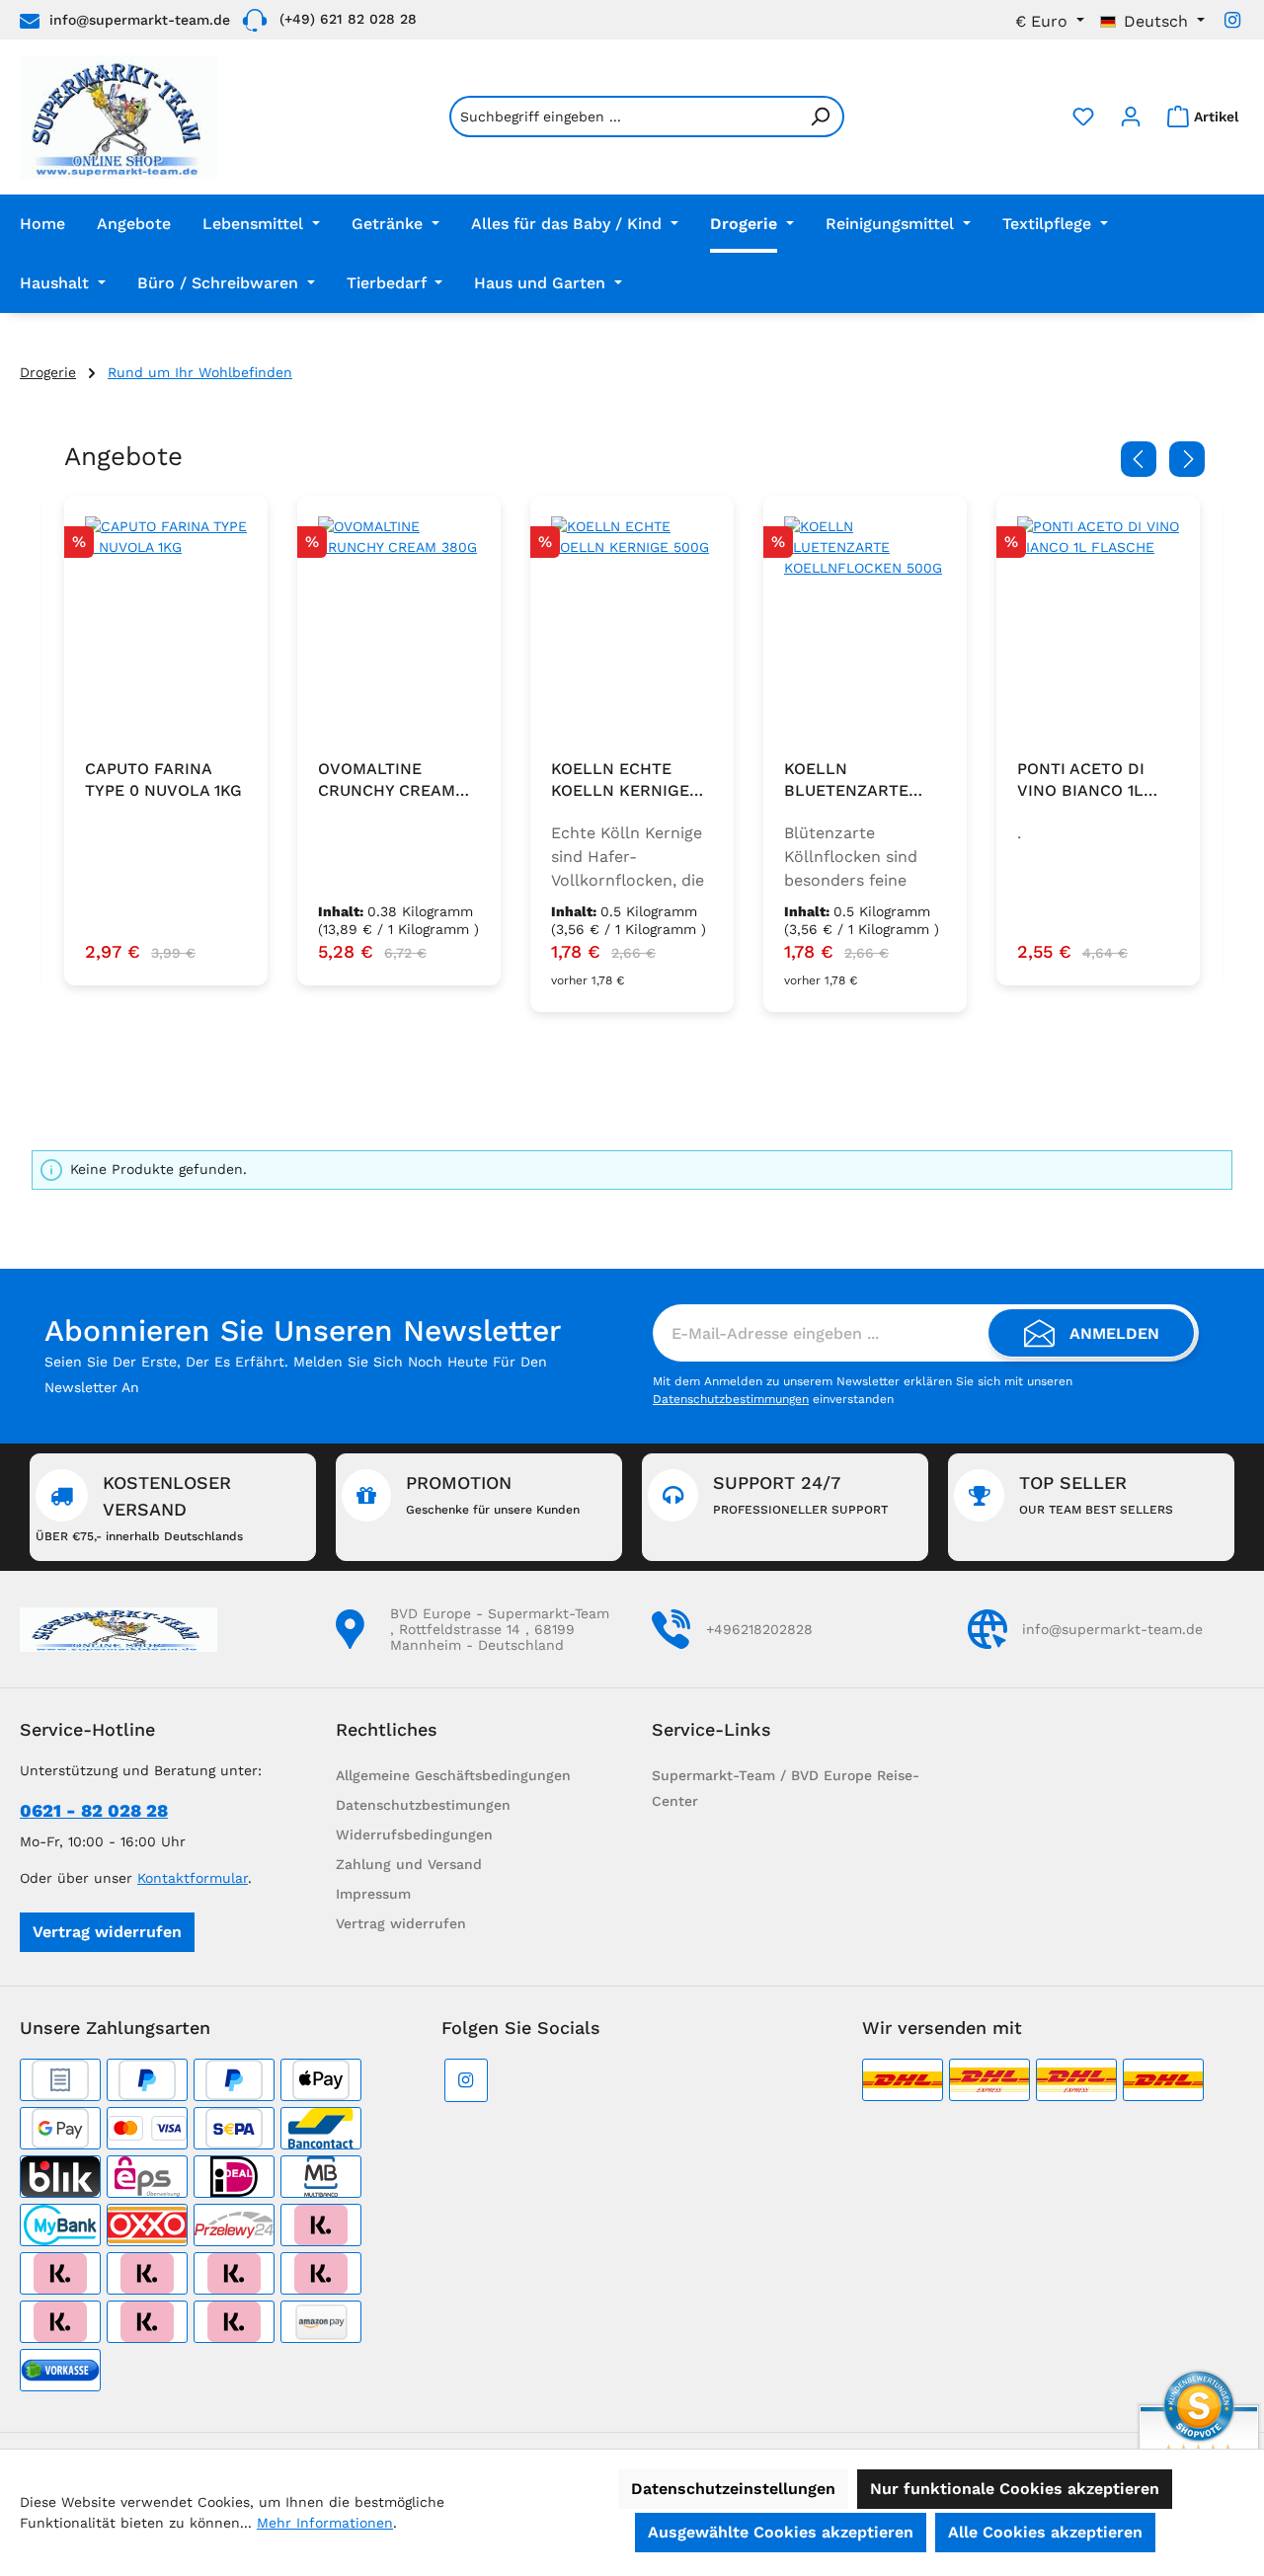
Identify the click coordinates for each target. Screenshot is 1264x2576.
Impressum (373, 1894)
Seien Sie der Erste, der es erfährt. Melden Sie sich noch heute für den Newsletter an (296, 1374)
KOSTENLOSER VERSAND (139, 1508)
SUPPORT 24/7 (800, 1494)
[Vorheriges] (1139, 459)
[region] (632, 754)
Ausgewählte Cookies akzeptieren (781, 2532)
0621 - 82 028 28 (94, 1810)
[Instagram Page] (1232, 20)
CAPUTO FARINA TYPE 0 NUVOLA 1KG (163, 780)
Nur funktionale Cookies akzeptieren (1015, 2489)
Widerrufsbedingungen (414, 1834)
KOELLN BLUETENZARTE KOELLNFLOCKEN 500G (853, 781)
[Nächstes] (1187, 459)
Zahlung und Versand (409, 1864)
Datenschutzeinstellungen (733, 2489)
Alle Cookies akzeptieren (1045, 2532)
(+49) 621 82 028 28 (348, 19)
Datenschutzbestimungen (423, 1805)
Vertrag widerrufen (107, 1932)
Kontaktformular (193, 1878)
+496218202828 (759, 1629)
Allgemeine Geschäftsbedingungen (453, 1775)
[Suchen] (821, 117)
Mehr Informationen (325, 2523)
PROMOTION (493, 1494)
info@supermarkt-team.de (140, 20)
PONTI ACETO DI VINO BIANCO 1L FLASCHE (1081, 781)
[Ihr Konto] (1131, 117)
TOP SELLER (1096, 1494)
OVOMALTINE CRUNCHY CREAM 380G (387, 781)
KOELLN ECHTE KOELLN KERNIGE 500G (620, 781)
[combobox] (624, 117)
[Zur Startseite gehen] (119, 117)
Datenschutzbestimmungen (731, 1399)
